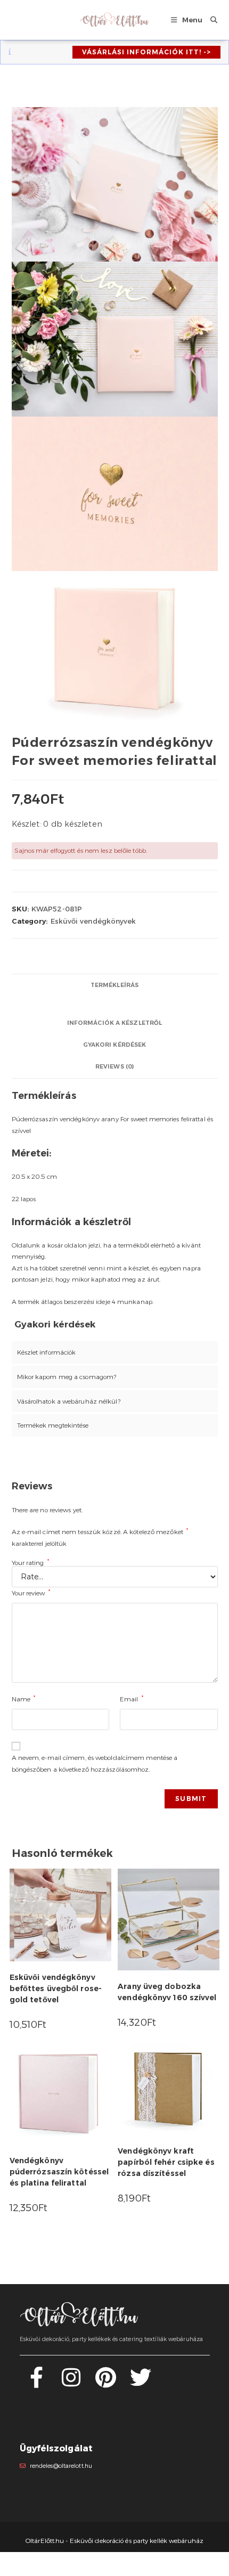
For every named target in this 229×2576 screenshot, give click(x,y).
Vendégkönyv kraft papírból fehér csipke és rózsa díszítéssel (166, 2162)
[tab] (115, 985)
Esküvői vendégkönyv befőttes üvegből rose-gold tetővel (56, 1988)
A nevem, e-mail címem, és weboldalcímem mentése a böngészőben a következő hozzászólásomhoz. (95, 1763)
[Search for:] (210, 20)
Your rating (30, 1563)
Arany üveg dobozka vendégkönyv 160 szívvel (167, 1992)
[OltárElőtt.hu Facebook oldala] (36, 2383)
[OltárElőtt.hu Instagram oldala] (71, 2383)
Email (132, 1698)
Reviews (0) (114, 1067)
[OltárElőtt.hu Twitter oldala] (141, 2383)
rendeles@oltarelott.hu (61, 2466)
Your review (31, 1592)
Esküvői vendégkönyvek (93, 921)
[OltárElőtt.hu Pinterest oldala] (106, 2383)
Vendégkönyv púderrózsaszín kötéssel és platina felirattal (59, 2172)
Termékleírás (114, 985)
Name (24, 1698)
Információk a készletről (114, 1023)
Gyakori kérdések (115, 1045)
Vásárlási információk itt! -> (146, 52)
